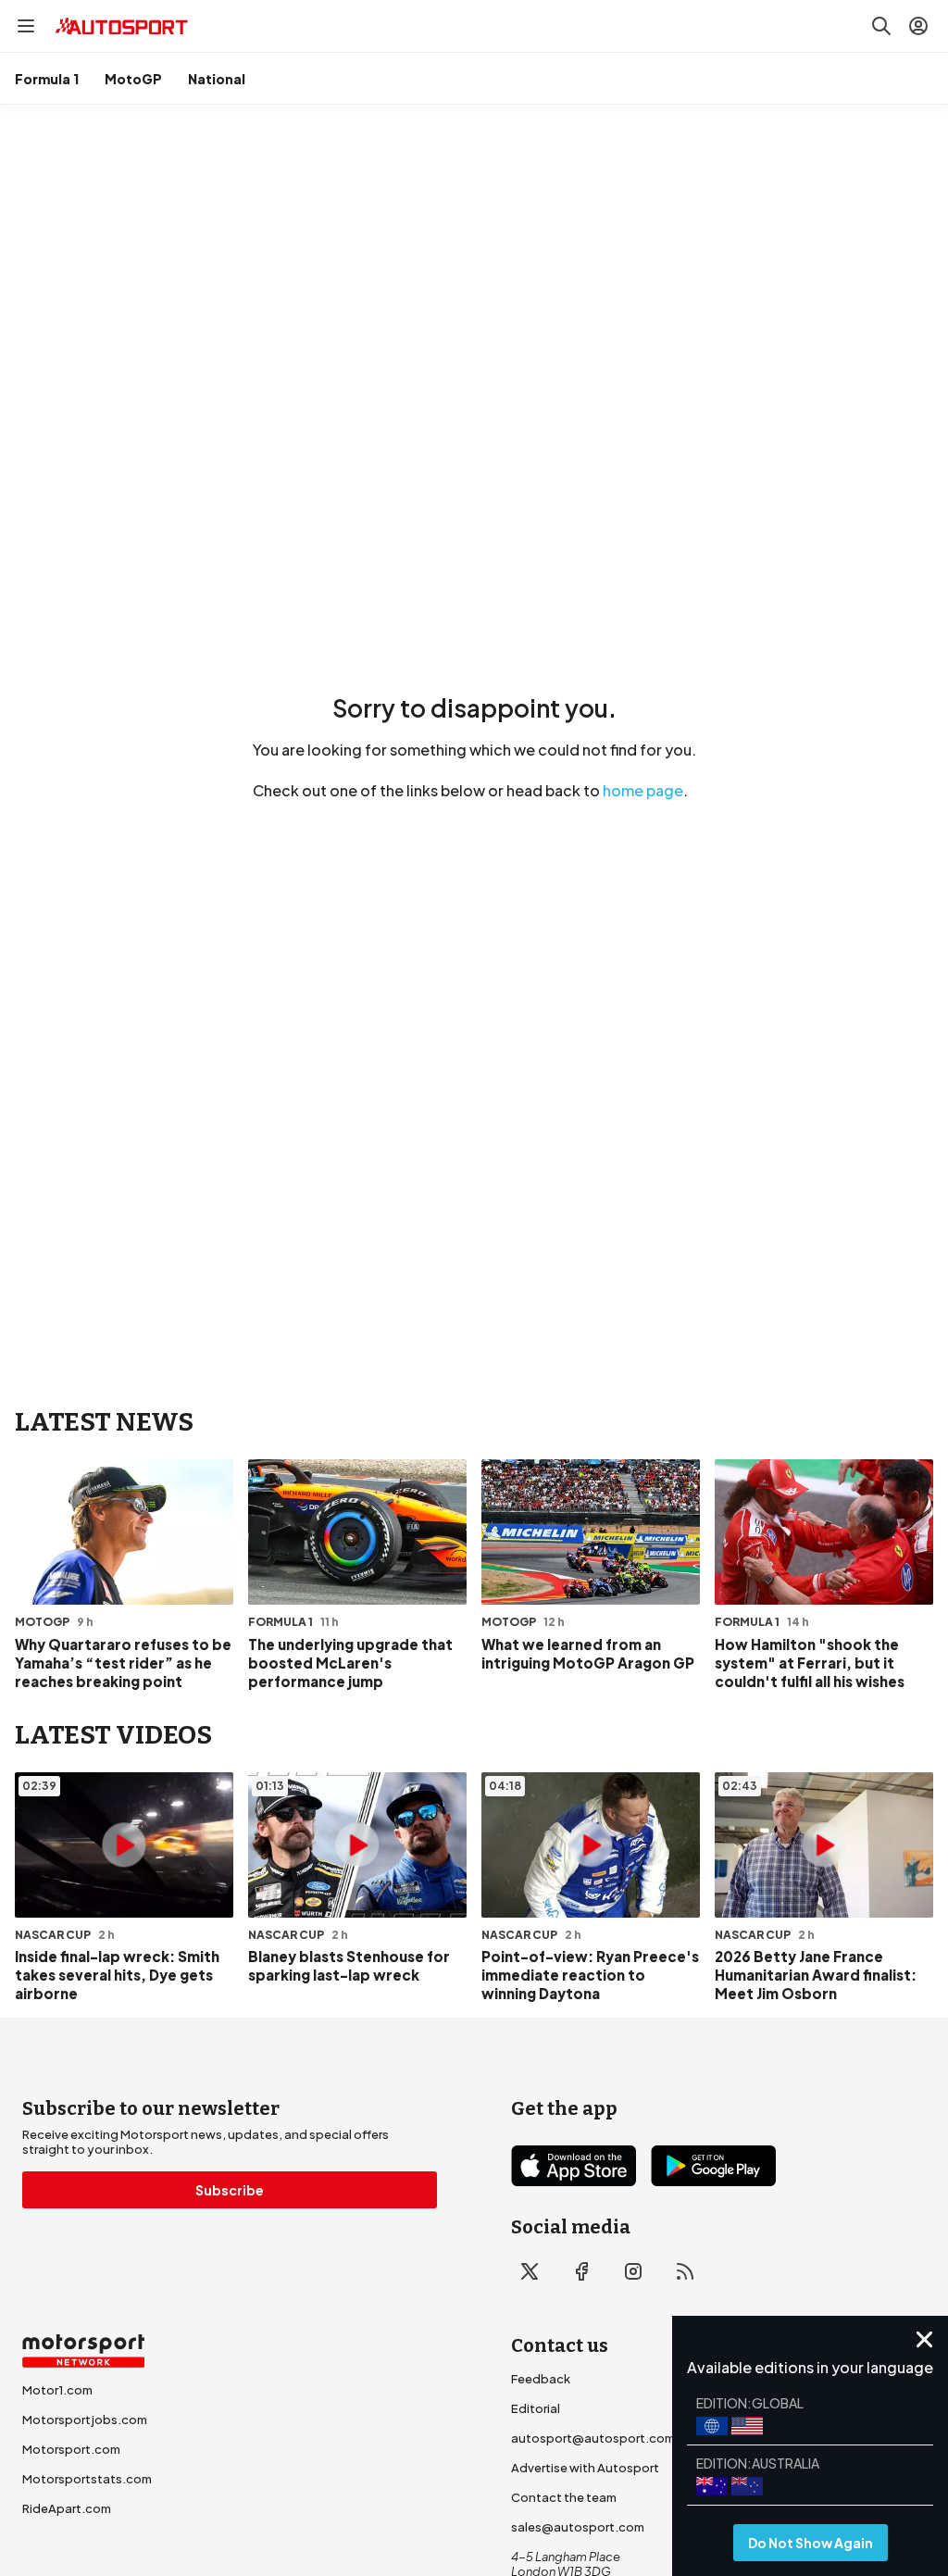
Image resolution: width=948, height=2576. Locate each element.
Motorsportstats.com (87, 2479)
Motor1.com (57, 2390)
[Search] (881, 26)
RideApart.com (67, 2508)
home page (643, 790)
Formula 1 (47, 79)
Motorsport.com (71, 2449)
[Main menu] (26, 26)
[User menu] (918, 26)
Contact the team (564, 2497)
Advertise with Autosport (585, 2468)
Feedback (541, 2379)
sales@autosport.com (578, 2527)
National (217, 79)
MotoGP (133, 79)
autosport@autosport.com (593, 2438)
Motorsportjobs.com (85, 2420)
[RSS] (685, 2271)
